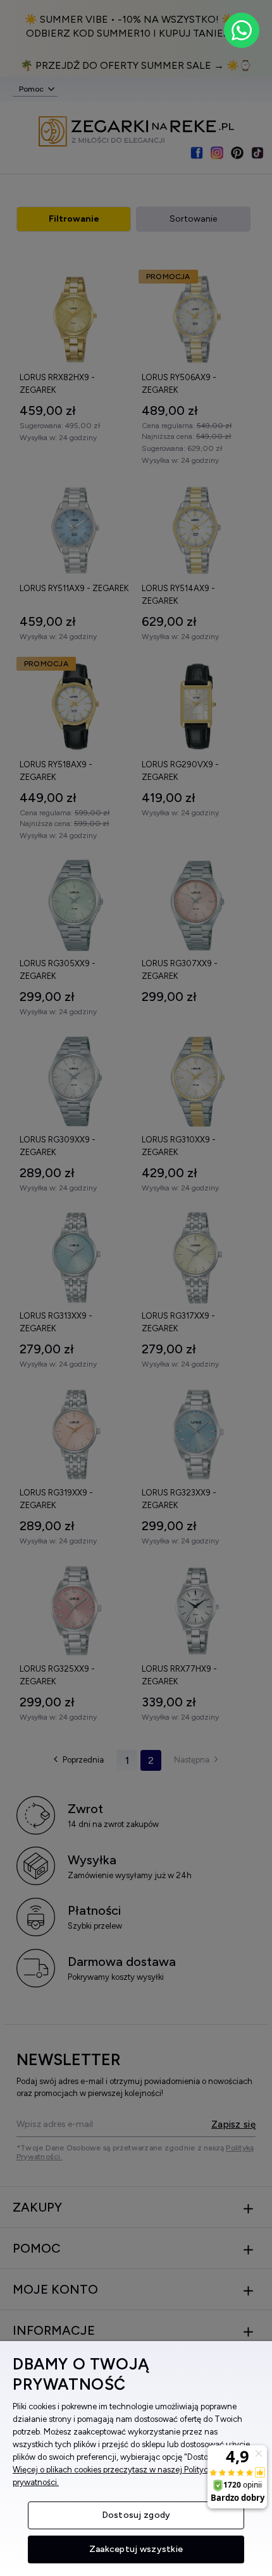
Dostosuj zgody (136, 2515)
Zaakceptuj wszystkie (136, 2549)
